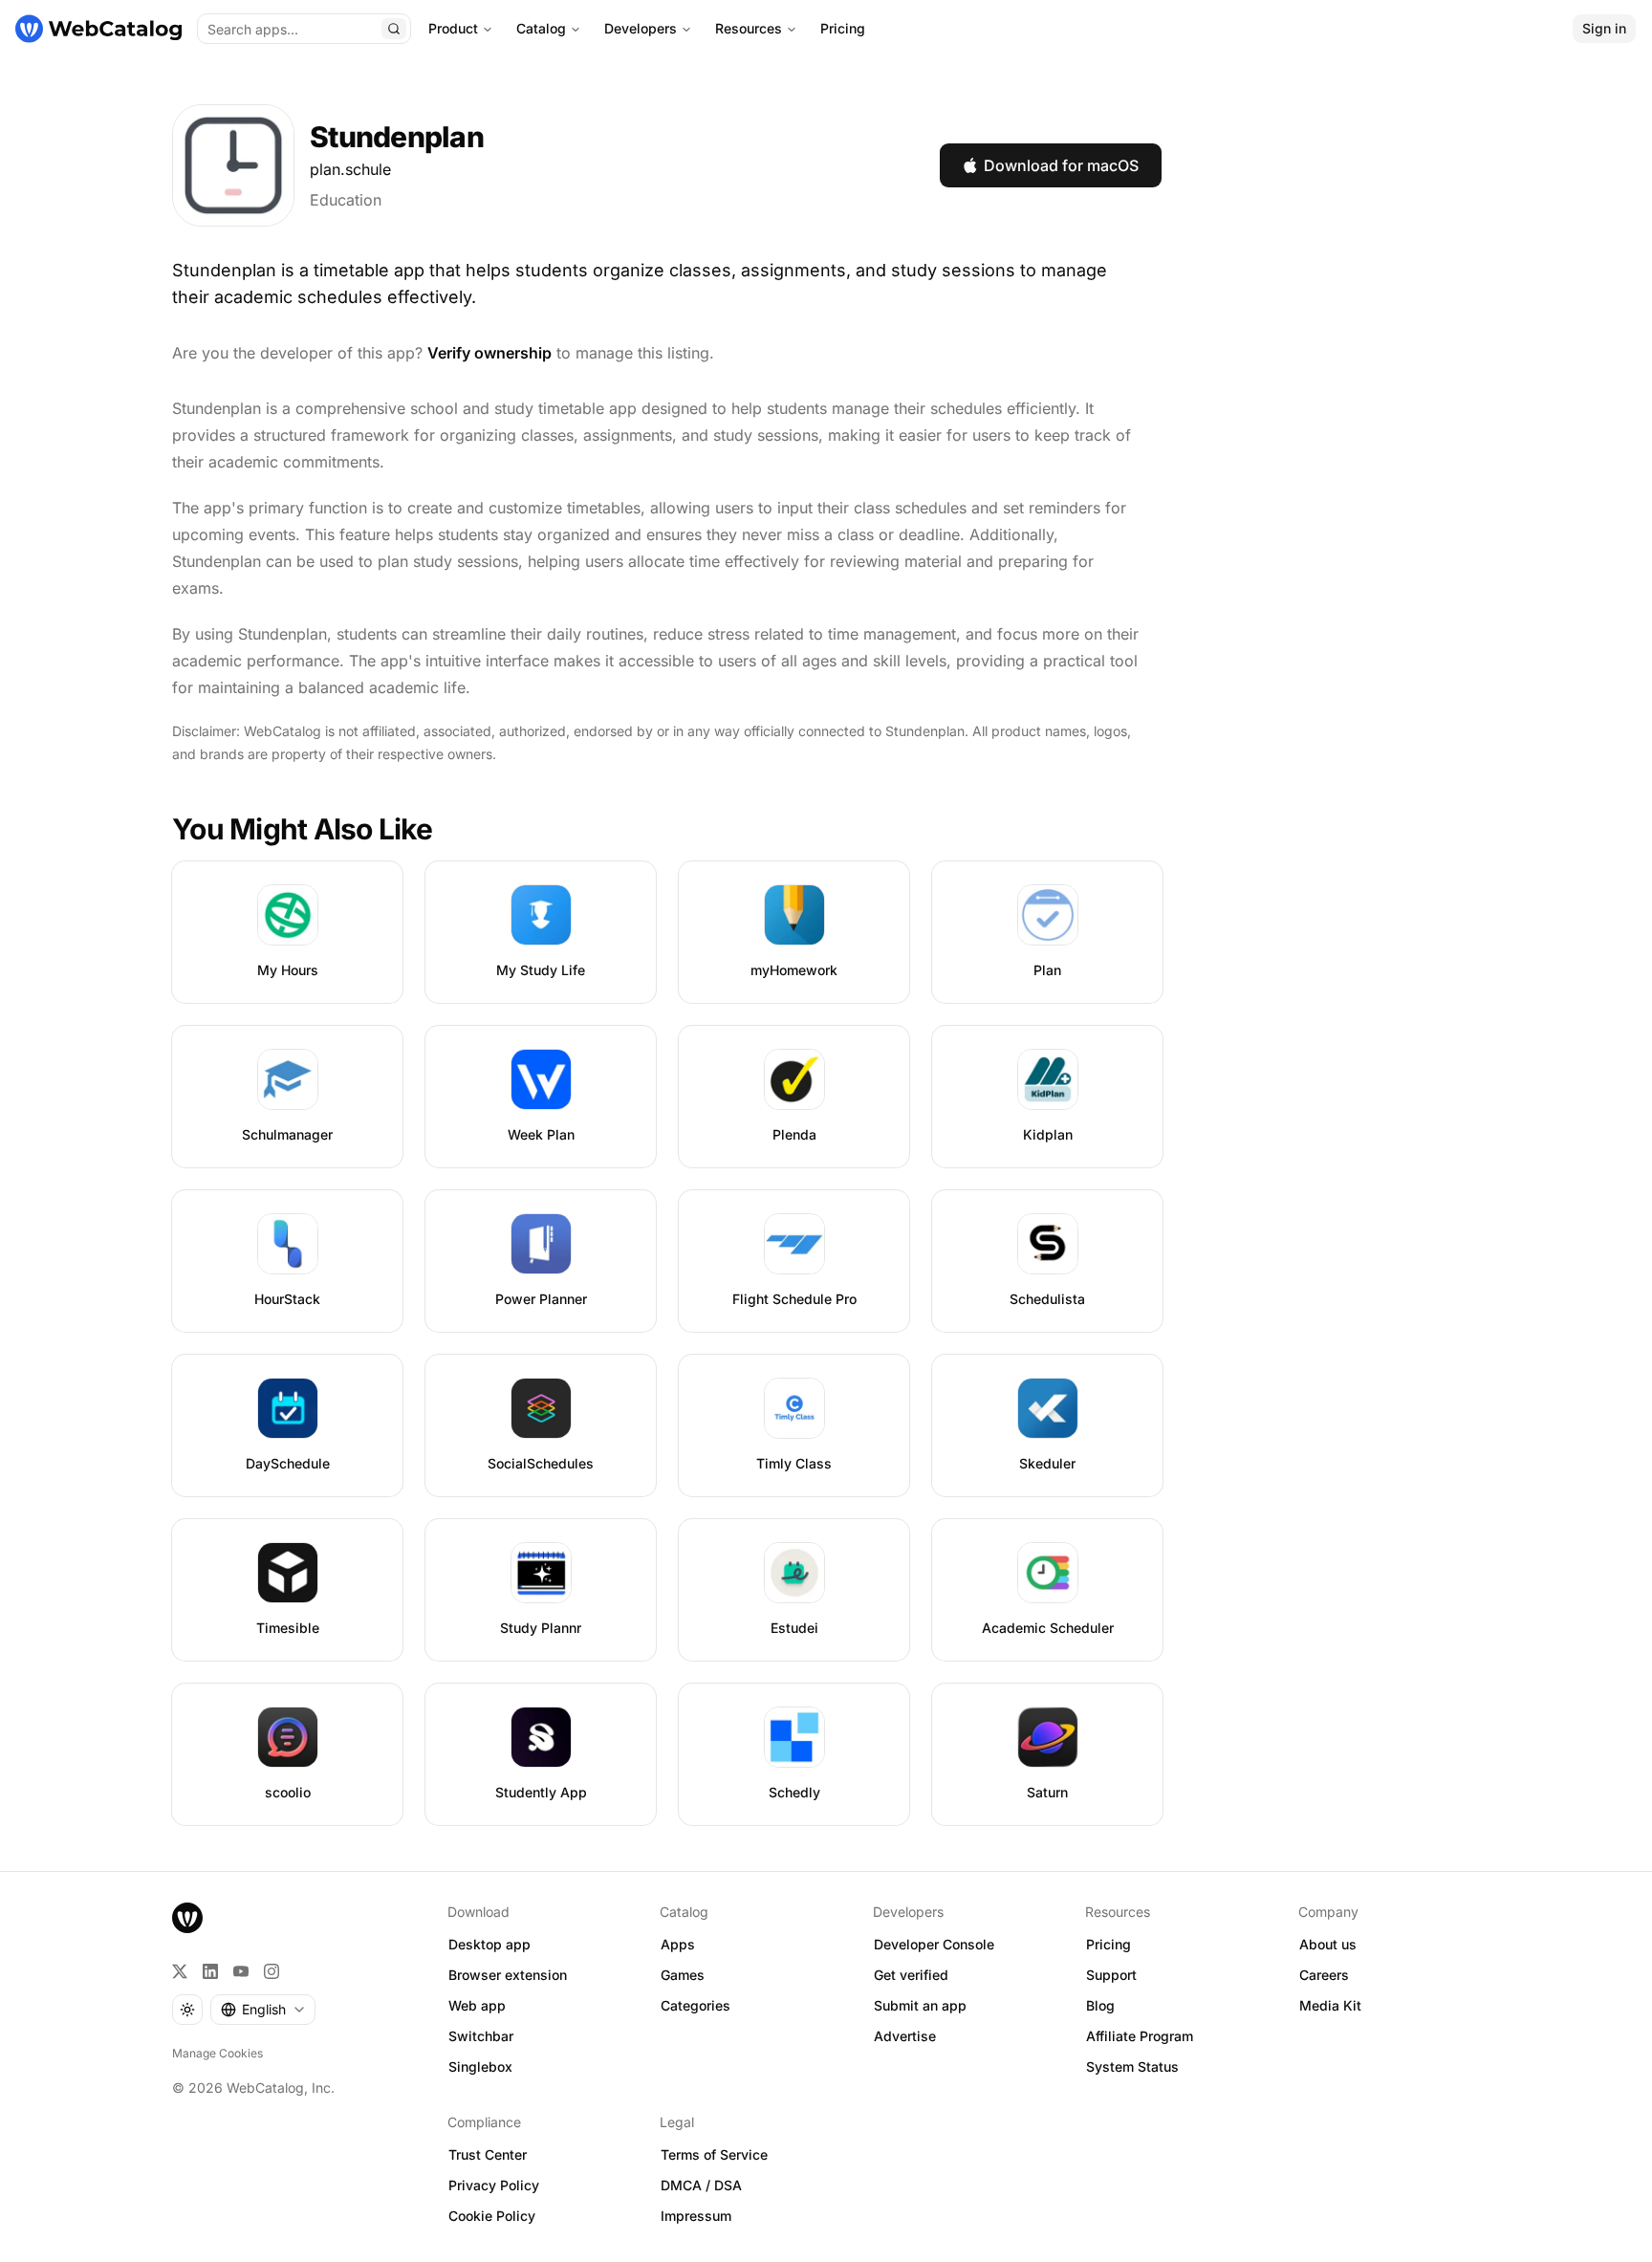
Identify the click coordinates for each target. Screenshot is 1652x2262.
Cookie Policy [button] (492, 2216)
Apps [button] (678, 1944)
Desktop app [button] (489, 1944)
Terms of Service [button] (714, 2154)
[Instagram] (272, 1971)
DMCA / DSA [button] (701, 2185)
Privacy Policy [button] (494, 2185)
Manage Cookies (217, 2053)
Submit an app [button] (920, 2005)
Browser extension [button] (508, 1975)
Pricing (843, 28)
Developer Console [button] (934, 1944)
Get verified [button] (911, 1975)
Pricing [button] (1109, 1944)
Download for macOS (1061, 165)
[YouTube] (241, 1971)
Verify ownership (489, 353)
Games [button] (683, 1975)
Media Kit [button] (1330, 2005)
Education (346, 200)
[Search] (394, 29)
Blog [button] (1100, 2005)
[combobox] (263, 2010)
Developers (641, 28)
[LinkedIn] (210, 1971)
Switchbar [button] (481, 2036)
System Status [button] (1132, 2066)
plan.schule (350, 169)
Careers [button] (1324, 1975)
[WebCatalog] (187, 1918)
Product (453, 28)
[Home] (98, 29)
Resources (749, 28)
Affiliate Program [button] (1140, 2036)
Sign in (1604, 28)
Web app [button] (477, 2005)
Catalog (541, 28)
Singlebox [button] (480, 2066)
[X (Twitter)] (180, 1971)
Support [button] (1111, 1975)
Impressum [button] (696, 2216)
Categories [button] (696, 2005)
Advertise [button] (905, 2036)
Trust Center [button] (488, 2154)
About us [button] (1328, 1944)
